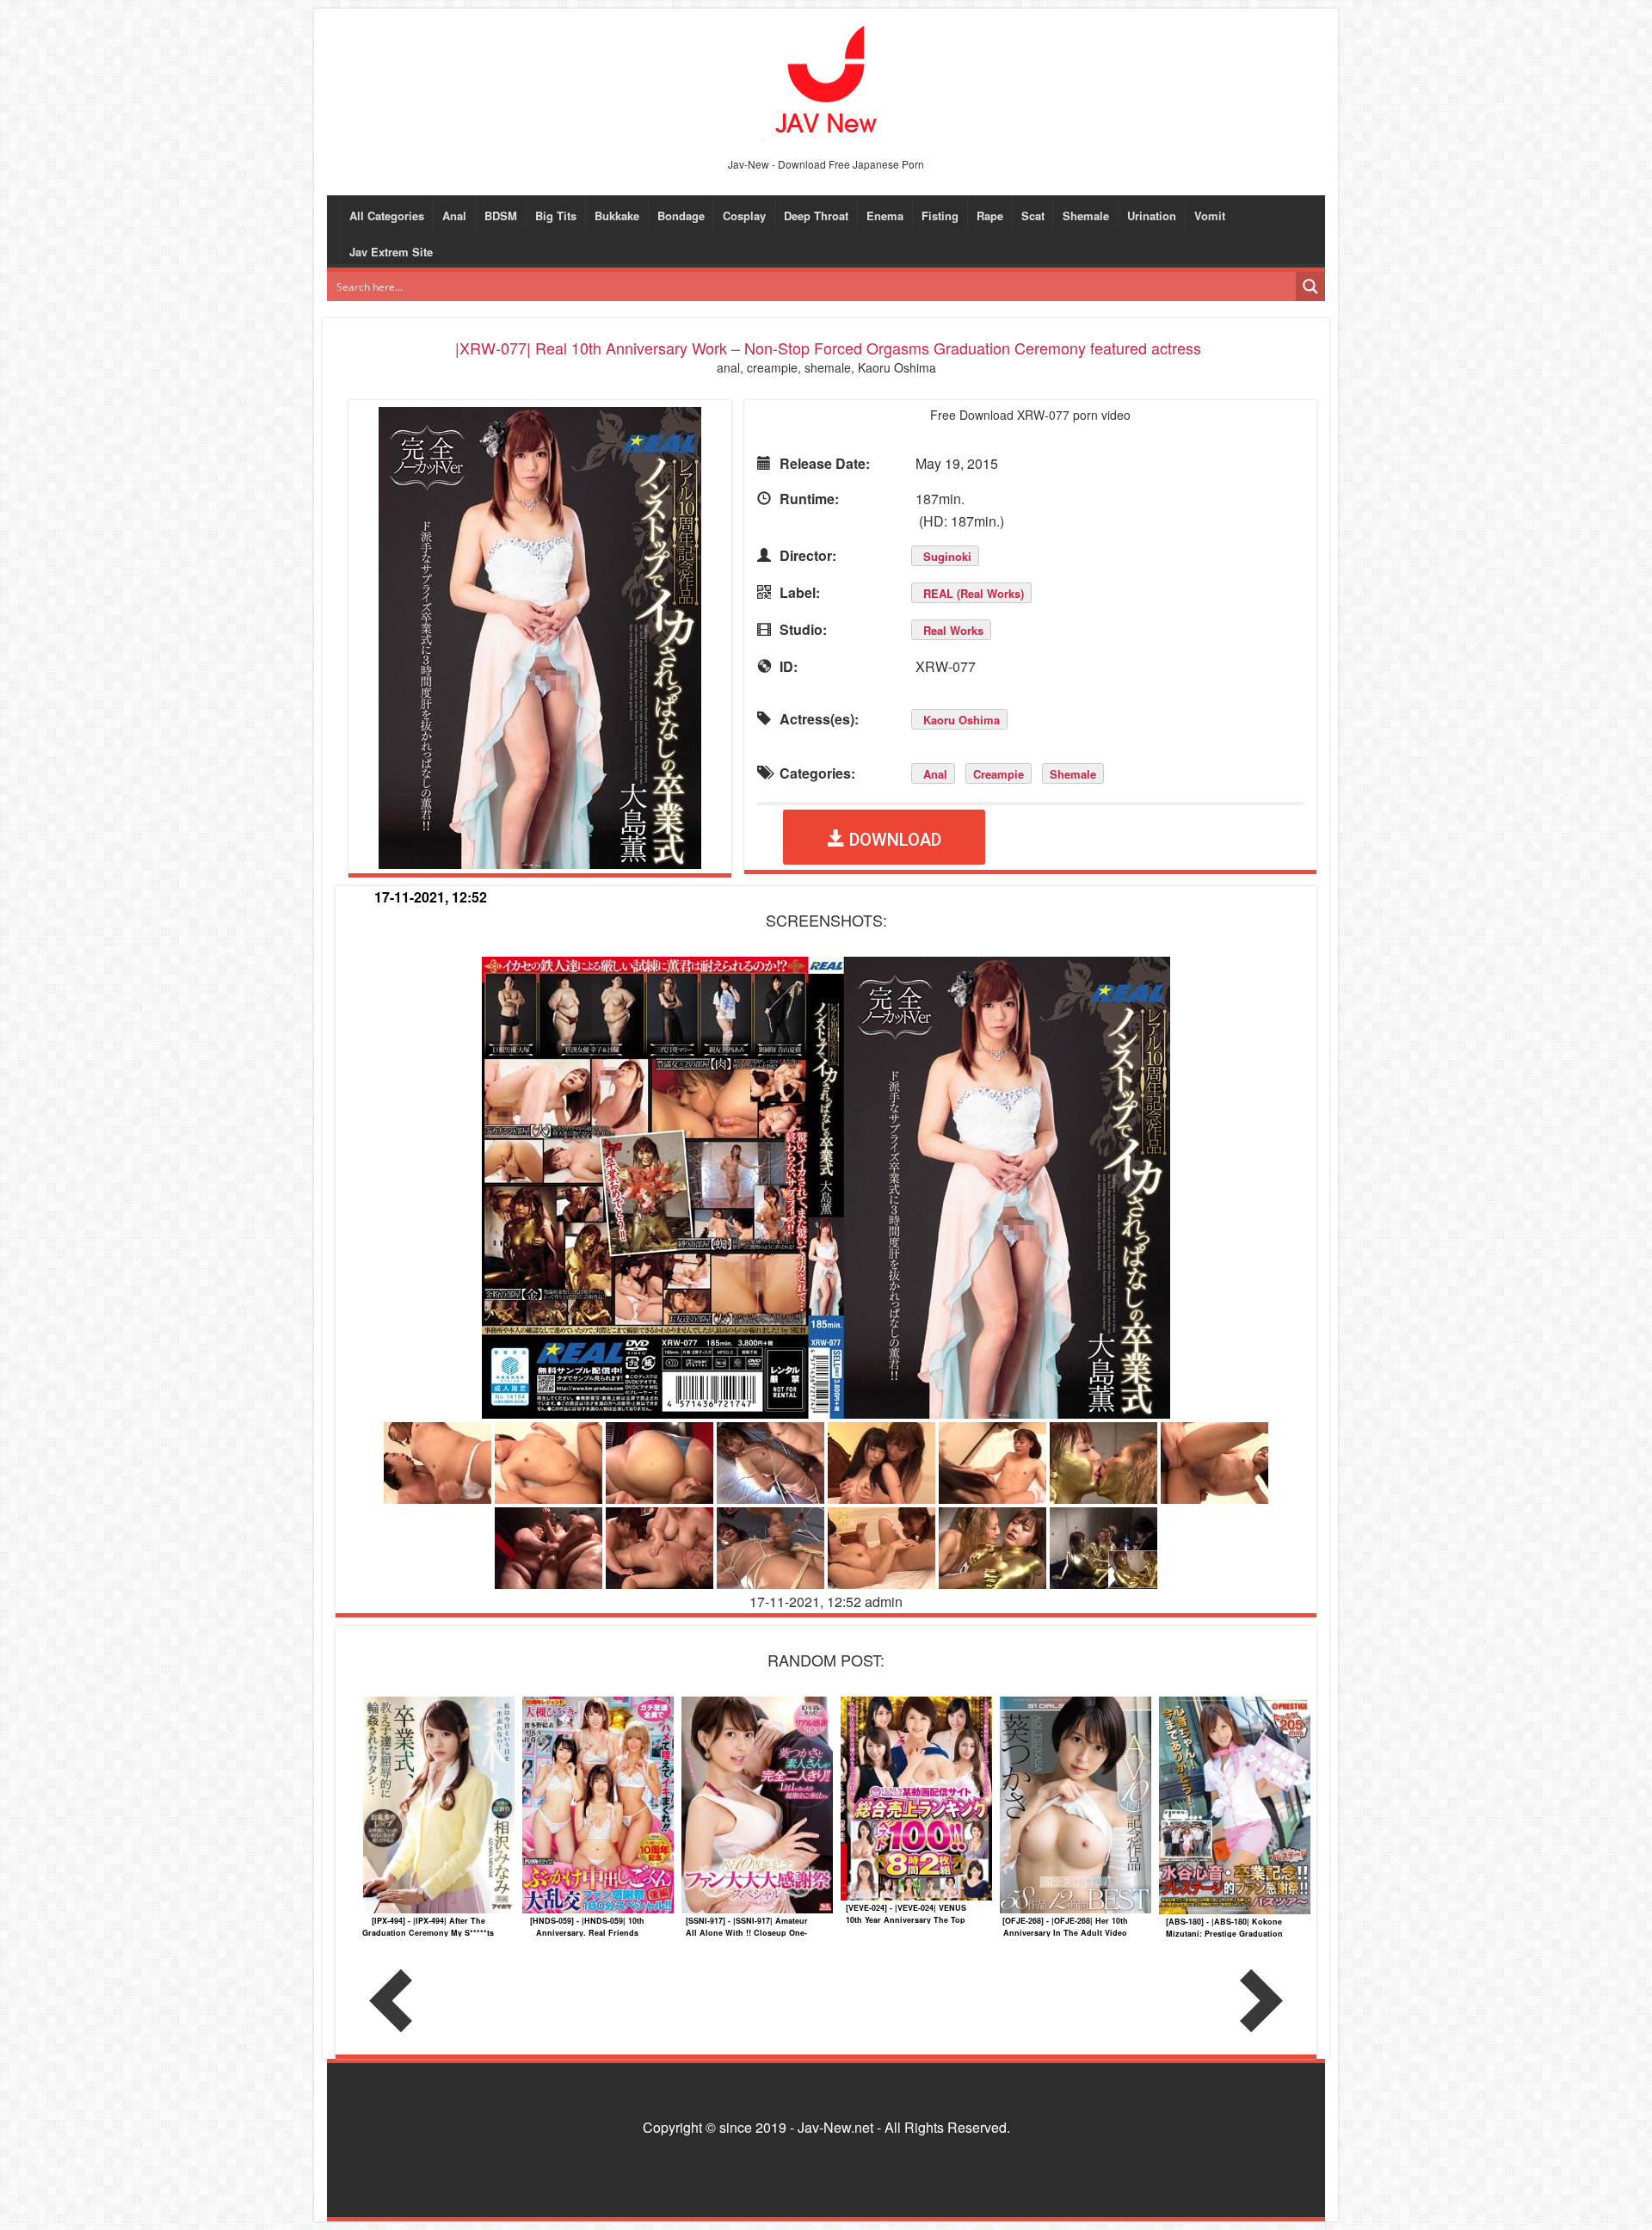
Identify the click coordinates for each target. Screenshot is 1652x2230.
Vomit (1210, 216)
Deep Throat (816, 216)
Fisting (940, 216)
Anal (454, 216)
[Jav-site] (826, 81)
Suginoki (947, 556)
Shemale (1086, 216)
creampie (999, 774)
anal (935, 774)
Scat (1033, 216)
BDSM (501, 216)
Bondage (681, 216)
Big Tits (556, 216)
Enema (885, 216)
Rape (990, 216)
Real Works (953, 630)
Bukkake (617, 216)
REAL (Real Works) (974, 593)
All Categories (387, 216)
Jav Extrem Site (391, 252)
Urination (1152, 216)
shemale (1073, 774)
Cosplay (744, 216)
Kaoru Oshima (962, 720)
